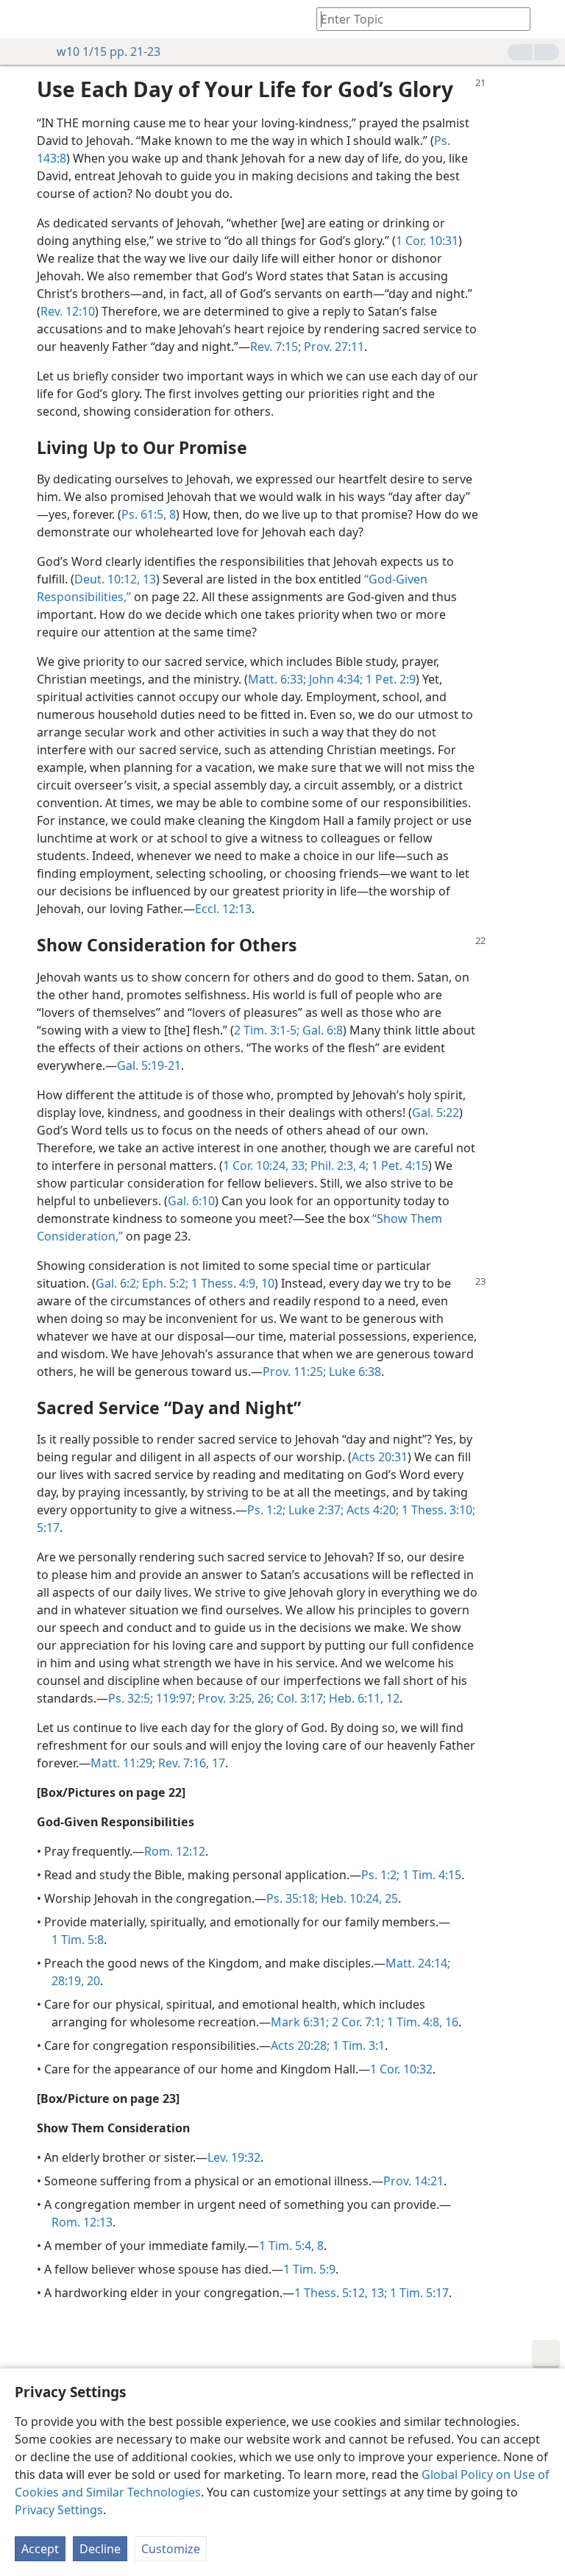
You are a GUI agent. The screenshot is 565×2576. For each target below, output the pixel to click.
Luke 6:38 (353, 1372)
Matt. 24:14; (418, 1963)
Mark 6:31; (300, 2022)
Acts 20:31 (380, 1457)
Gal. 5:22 (436, 1113)
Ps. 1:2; (266, 1510)
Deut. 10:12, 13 (115, 579)
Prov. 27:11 (333, 347)
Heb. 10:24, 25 (358, 1898)
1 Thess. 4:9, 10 (231, 1283)
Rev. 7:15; (276, 347)
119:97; (174, 1698)
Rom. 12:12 (175, 1851)
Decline (100, 2549)
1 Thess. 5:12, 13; (341, 2293)
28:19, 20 (76, 1981)
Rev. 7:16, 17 (190, 1763)
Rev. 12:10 (68, 311)
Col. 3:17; (300, 1698)
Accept (40, 2549)
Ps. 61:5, (144, 514)
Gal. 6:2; (117, 1283)
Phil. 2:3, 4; (338, 1165)
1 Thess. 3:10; (437, 1510)
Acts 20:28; (300, 2045)
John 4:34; (334, 679)
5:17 (48, 1527)
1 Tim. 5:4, (287, 2246)
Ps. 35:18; (292, 1898)
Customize (171, 2549)
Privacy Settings (59, 2510)
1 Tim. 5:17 (418, 2293)
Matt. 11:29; (123, 1763)
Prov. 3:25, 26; (234, 1698)
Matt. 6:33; (277, 679)
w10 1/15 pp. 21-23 (109, 52)
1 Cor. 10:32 (401, 2069)
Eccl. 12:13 (223, 909)
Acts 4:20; (371, 1510)
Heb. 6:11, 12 (363, 1698)
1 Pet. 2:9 (389, 679)
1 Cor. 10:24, (256, 1165)
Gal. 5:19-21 (149, 1065)
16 (450, 2022)
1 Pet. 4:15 (398, 1165)
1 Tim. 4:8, (413, 2022)
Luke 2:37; (315, 1510)
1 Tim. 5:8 (78, 1940)
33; (298, 1165)
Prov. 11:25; (294, 1372)
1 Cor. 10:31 (427, 241)
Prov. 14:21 (413, 2181)
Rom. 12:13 (82, 2222)
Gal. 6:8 (321, 1030)
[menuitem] (22, 19)
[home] (22, 19)
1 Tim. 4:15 (430, 1875)
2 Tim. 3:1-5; (267, 1030)
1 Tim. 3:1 (357, 2045)
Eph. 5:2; (164, 1283)
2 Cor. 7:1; (356, 2022)
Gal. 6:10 (191, 1201)
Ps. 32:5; (131, 1698)
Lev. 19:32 (234, 2157)
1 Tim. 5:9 (309, 2269)
